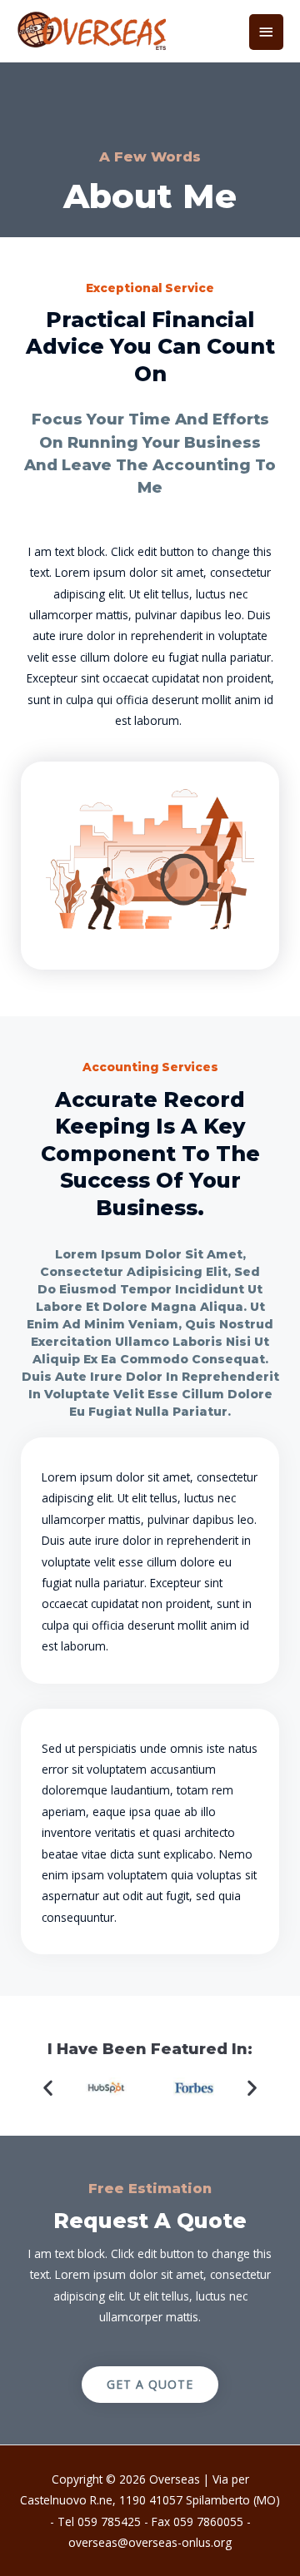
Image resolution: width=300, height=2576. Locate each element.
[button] (48, 2088)
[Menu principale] (267, 32)
